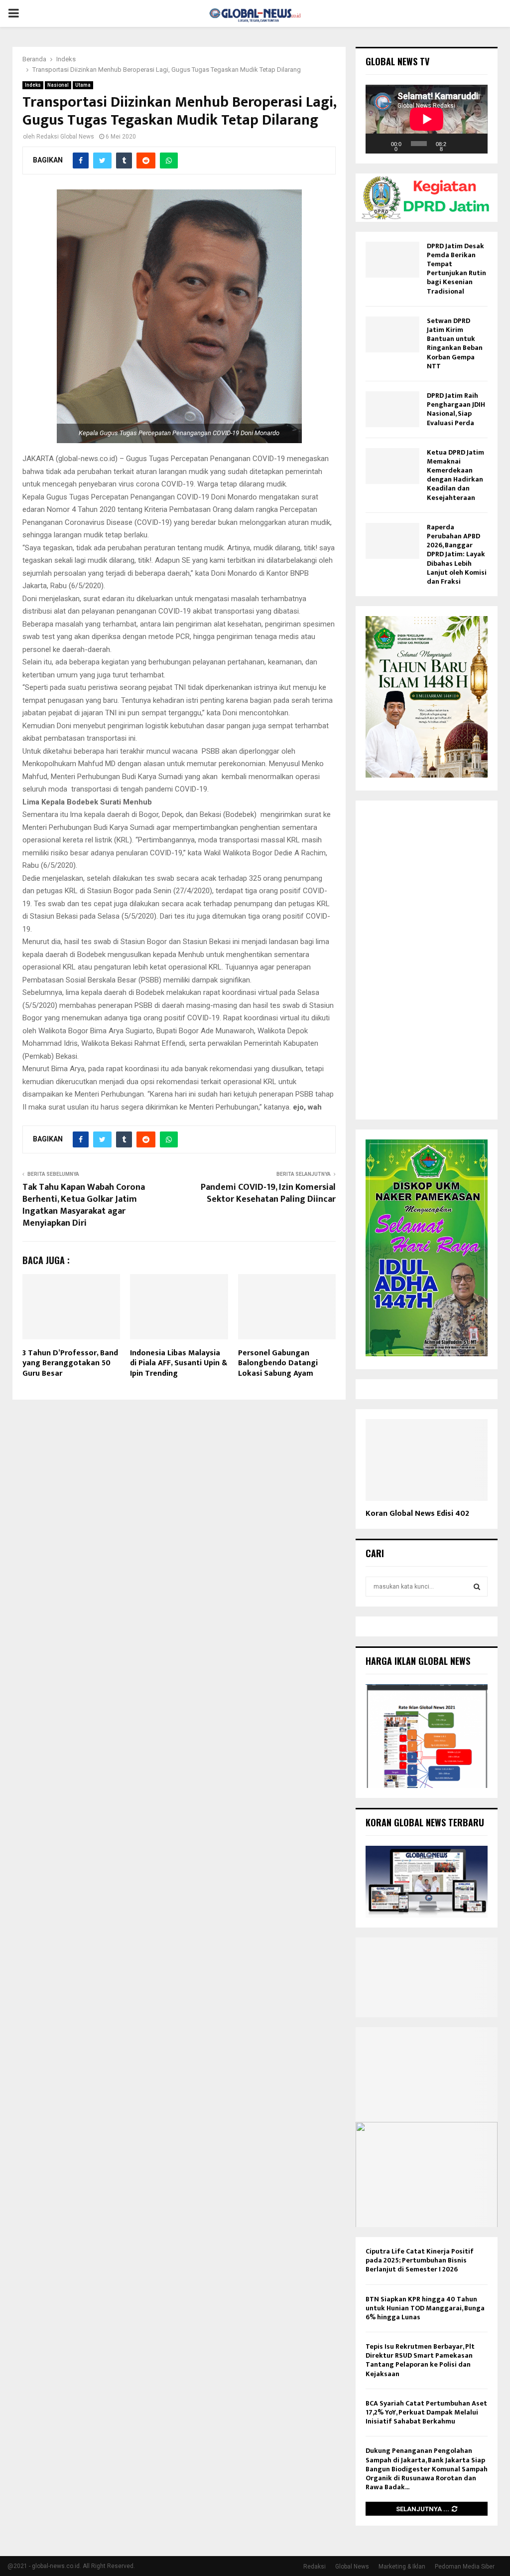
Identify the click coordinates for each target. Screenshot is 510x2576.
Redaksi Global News (65, 137)
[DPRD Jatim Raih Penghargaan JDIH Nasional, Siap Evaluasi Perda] (392, 409)
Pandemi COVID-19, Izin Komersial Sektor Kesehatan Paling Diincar (268, 1193)
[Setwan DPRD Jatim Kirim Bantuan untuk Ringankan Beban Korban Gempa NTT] (392, 334)
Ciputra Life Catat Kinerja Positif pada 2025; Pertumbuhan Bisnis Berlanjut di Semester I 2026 (420, 2260)
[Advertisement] (427, 960)
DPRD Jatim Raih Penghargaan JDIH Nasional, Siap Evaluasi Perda (456, 409)
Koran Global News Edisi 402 (417, 1514)
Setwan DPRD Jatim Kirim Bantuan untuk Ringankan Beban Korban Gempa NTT (455, 343)
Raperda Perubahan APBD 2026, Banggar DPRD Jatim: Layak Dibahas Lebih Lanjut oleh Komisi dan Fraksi (457, 554)
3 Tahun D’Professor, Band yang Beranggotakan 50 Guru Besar (70, 1364)
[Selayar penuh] (475, 144)
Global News (352, 2567)
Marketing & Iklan (402, 2567)
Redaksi (315, 2567)
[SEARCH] (477, 1587)
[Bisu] (459, 144)
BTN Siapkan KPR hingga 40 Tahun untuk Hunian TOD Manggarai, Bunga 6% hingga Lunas (425, 2308)
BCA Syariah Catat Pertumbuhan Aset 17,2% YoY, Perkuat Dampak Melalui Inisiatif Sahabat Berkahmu (426, 2412)
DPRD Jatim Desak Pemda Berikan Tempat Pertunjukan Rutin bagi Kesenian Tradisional (456, 269)
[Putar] (379, 144)
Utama (83, 85)
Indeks (33, 85)
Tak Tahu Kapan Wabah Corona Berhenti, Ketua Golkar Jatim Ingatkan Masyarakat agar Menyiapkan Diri (84, 1205)
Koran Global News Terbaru (425, 1822)
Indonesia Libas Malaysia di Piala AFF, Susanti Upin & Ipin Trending (179, 1364)
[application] (427, 119)
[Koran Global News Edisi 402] (427, 1460)
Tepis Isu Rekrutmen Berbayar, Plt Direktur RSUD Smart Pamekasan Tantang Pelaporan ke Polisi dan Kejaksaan (420, 2360)
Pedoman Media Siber (465, 2567)
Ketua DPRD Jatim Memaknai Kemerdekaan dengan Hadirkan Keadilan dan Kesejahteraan (455, 475)
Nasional (58, 85)
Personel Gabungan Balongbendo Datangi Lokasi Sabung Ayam (278, 1364)
